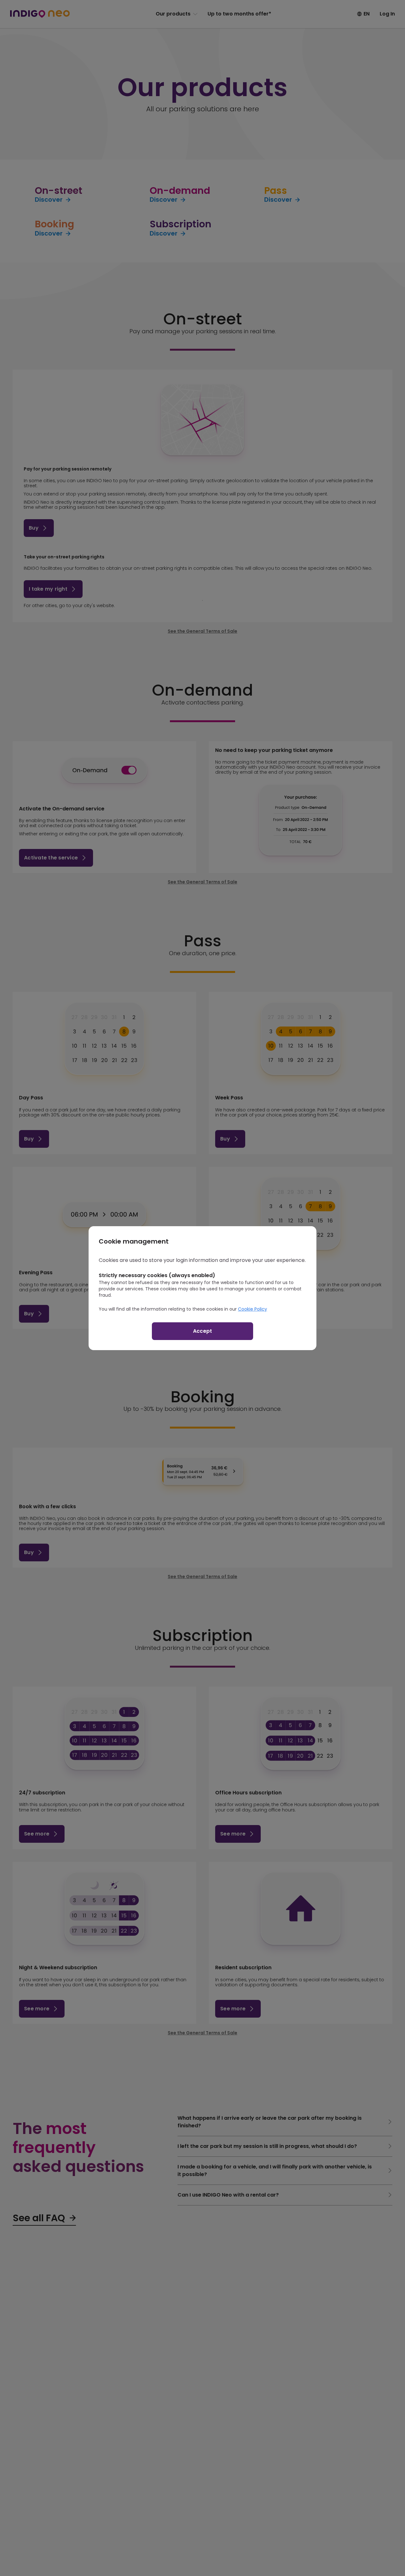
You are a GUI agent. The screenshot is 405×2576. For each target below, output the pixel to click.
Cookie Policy (252, 1309)
